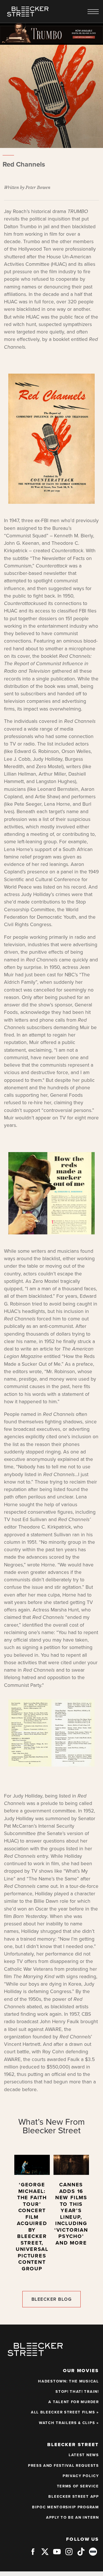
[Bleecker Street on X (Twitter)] (45, 2554)
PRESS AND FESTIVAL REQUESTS (64, 2466)
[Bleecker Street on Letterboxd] (93, 2551)
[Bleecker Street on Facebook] (33, 2554)
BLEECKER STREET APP (74, 2497)
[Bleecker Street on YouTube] (57, 2554)
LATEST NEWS (84, 2455)
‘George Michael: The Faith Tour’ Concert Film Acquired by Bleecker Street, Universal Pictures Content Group (32, 2227)
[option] (32, 2216)
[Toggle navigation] (93, 12)
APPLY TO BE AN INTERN (73, 2518)
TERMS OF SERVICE (78, 2486)
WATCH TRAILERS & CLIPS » (69, 2423)
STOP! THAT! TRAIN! (77, 2392)
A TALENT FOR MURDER (74, 2402)
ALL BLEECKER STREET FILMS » (65, 2412)
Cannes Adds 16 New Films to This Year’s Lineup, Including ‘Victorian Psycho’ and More (71, 2214)
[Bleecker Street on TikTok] (81, 2554)
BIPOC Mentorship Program (66, 2507)
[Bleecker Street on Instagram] (69, 2554)
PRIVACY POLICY (81, 2476)
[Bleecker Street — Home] (28, 11)
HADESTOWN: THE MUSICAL (68, 2381)
